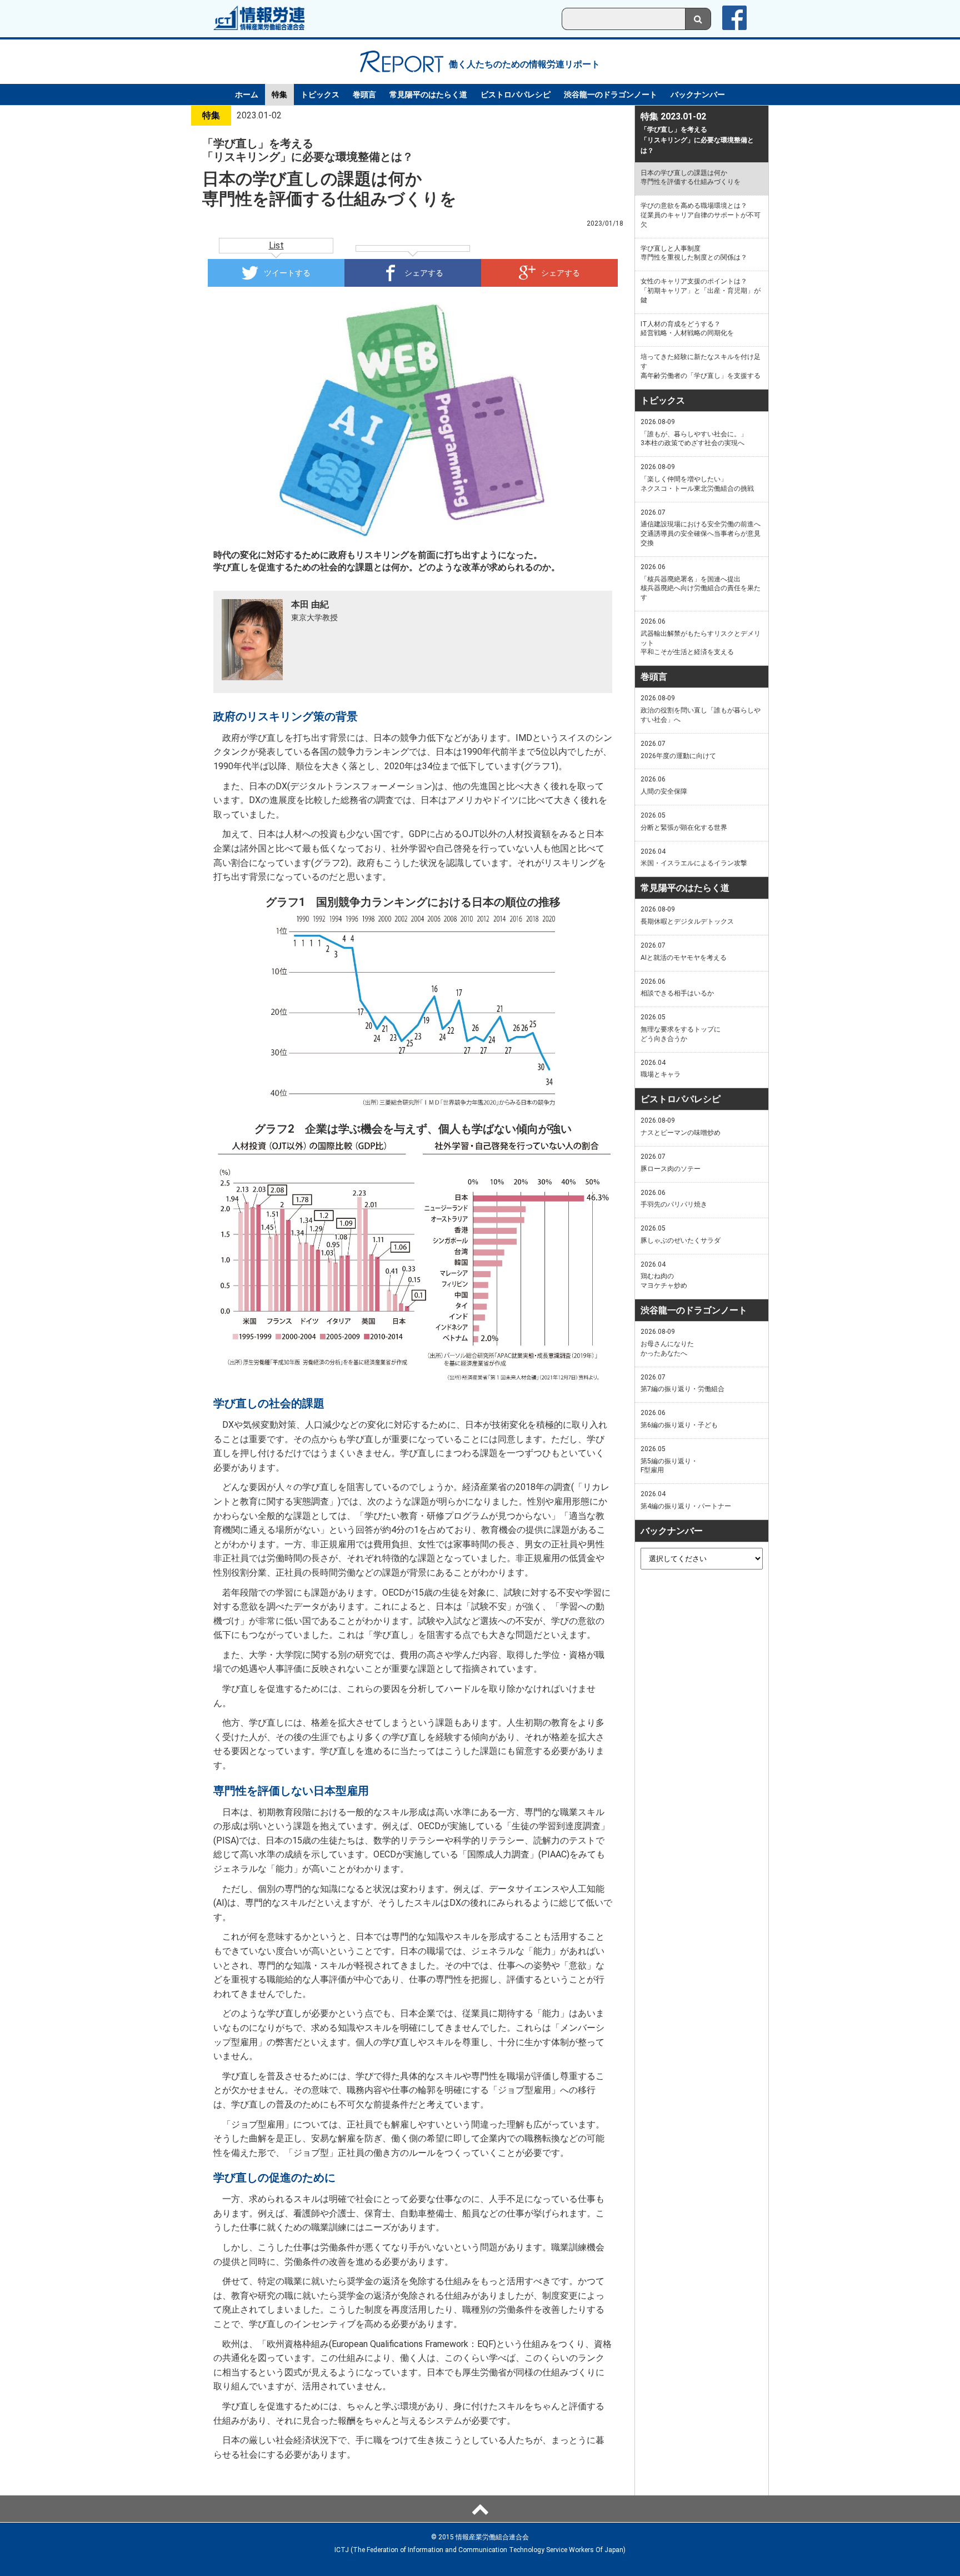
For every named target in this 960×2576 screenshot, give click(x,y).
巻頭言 (364, 94)
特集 (279, 94)
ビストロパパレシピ (516, 94)
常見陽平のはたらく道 (428, 94)
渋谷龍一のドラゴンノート (611, 94)
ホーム (247, 94)
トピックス (320, 94)
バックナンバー (698, 94)
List (276, 245)
